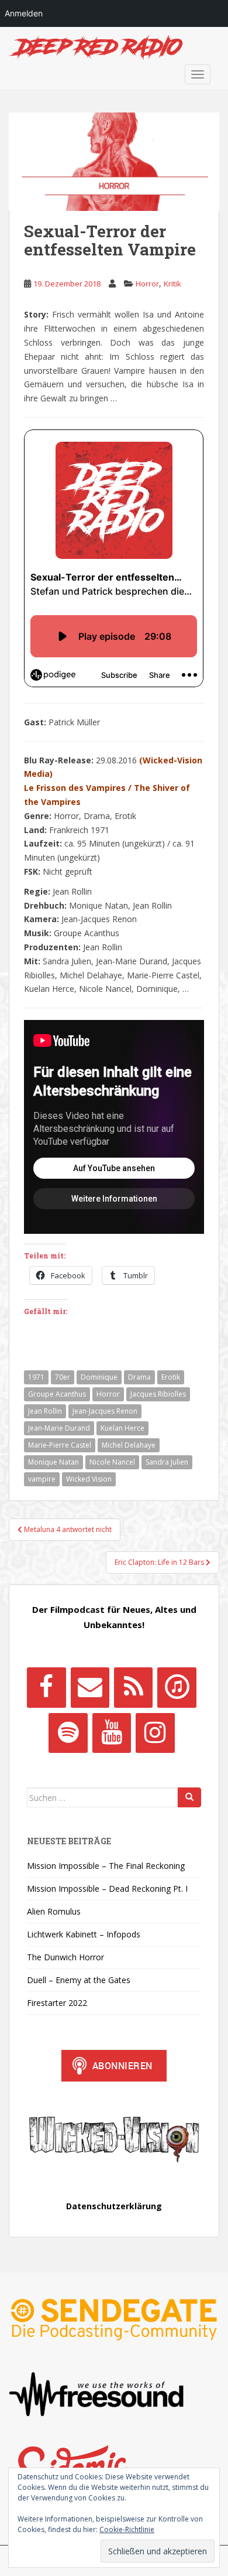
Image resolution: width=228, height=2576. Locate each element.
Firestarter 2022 (57, 2003)
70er (63, 1377)
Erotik (171, 1377)
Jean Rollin (45, 1411)
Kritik (172, 284)
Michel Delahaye (129, 1445)
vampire (42, 1479)
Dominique (99, 1377)
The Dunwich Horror (65, 1957)
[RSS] (133, 1687)
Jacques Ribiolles (158, 1394)
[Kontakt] (90, 1687)
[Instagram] (155, 1733)
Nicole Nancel (112, 1462)
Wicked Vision (89, 1479)
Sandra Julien (167, 1462)
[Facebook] (46, 1687)
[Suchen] (189, 1797)
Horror (147, 284)
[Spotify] (68, 1733)
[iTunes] (177, 1687)
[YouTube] (112, 1733)
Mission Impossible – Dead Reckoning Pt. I (107, 1889)
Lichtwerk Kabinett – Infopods (84, 1934)
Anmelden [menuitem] (24, 13)
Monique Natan (53, 1462)
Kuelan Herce (122, 1428)
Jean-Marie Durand (59, 1428)
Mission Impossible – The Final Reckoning (106, 1866)
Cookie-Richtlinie (127, 2529)
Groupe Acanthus (57, 1394)
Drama (139, 1377)
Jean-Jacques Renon (105, 1411)
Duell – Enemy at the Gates (79, 1980)
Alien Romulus (54, 1911)
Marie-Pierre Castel (60, 1445)
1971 (36, 1377)
